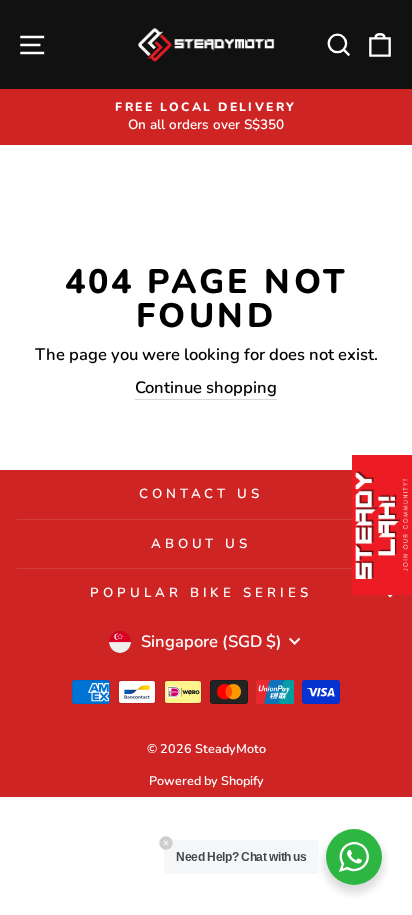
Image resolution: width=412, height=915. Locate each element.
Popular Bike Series (201, 593)
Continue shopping (206, 387)
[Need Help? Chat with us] (354, 857)
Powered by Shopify (206, 780)
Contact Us (201, 494)
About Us (201, 544)
